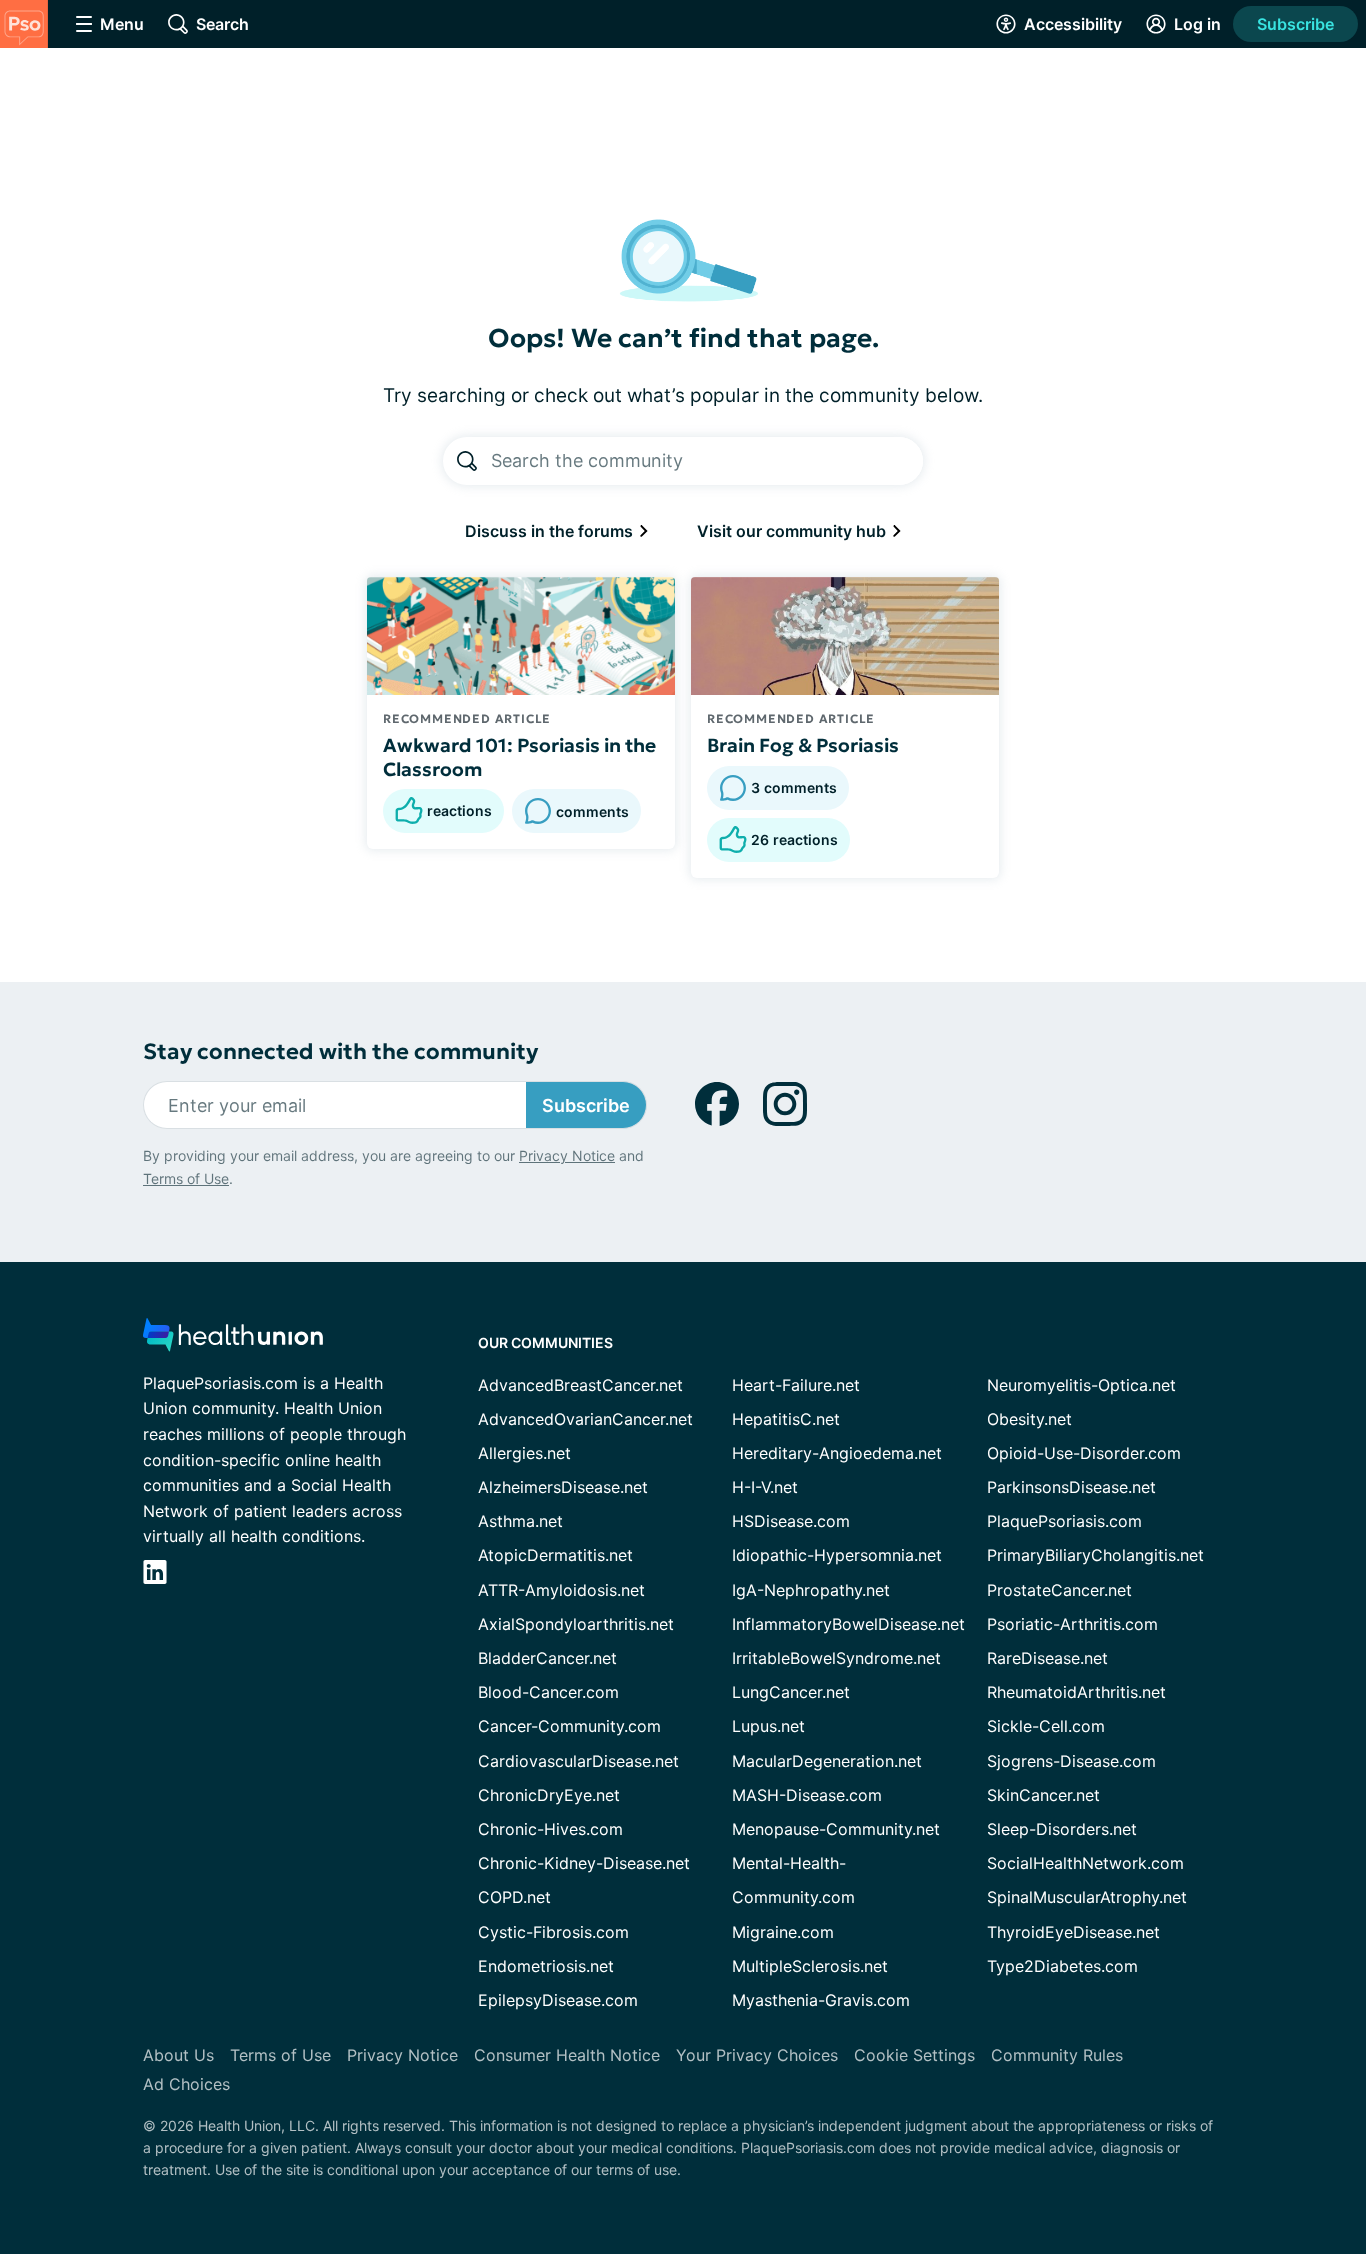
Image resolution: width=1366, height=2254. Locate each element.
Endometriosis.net (546, 1966)
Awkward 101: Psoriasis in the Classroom (519, 757)
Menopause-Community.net (836, 1829)
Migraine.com (783, 1932)
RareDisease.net (1047, 1658)
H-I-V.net (765, 1487)
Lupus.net (768, 1726)
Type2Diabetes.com (1062, 1966)
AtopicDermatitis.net (555, 1555)
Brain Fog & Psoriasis (803, 745)
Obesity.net (1029, 1419)
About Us (178, 2055)
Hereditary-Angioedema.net (837, 1453)
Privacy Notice (567, 1155)
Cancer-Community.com (569, 1726)
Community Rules (1057, 2055)
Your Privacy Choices (757, 2055)
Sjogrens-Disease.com (1071, 1761)
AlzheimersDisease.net (563, 1487)
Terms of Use (186, 1178)
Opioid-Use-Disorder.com (1084, 1453)
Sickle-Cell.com (1046, 1726)
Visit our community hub (793, 531)
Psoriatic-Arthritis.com (1072, 1624)
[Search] (467, 461)
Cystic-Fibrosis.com (553, 1932)
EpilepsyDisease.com (558, 2000)
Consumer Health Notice (567, 2055)
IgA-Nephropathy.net (811, 1590)
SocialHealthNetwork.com (1085, 1863)
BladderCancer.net (547, 1658)
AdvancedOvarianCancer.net (585, 1419)
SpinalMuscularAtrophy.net (1087, 1897)
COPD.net (514, 1897)
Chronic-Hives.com (550, 1829)
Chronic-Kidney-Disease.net (584, 1863)
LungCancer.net (791, 1692)
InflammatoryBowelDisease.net (848, 1624)
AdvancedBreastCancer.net (580, 1385)
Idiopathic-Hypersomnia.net (837, 1555)
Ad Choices (186, 2084)
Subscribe (1295, 24)
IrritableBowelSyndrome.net (836, 1658)
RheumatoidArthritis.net (1076, 1692)
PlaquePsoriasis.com (1064, 1521)
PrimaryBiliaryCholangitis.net (1095, 1555)
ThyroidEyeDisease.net (1073, 1932)
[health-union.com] (233, 1340)
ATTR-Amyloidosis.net (561, 1590)
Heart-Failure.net (796, 1385)
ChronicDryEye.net (549, 1795)
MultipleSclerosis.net (810, 1966)
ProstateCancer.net (1059, 1590)
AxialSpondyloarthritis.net (576, 1624)
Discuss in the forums (551, 531)
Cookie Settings (914, 2055)
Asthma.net (520, 1521)
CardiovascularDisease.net (578, 1761)
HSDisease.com (791, 1521)
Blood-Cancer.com (548, 1692)
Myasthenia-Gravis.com (821, 2000)
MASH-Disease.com (807, 1795)
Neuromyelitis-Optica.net (1081, 1385)
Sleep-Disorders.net (1062, 1829)
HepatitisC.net (786, 1419)
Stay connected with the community (340, 1051)
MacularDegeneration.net (827, 1761)
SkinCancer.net (1043, 1795)
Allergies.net (524, 1453)
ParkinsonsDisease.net (1071, 1487)
